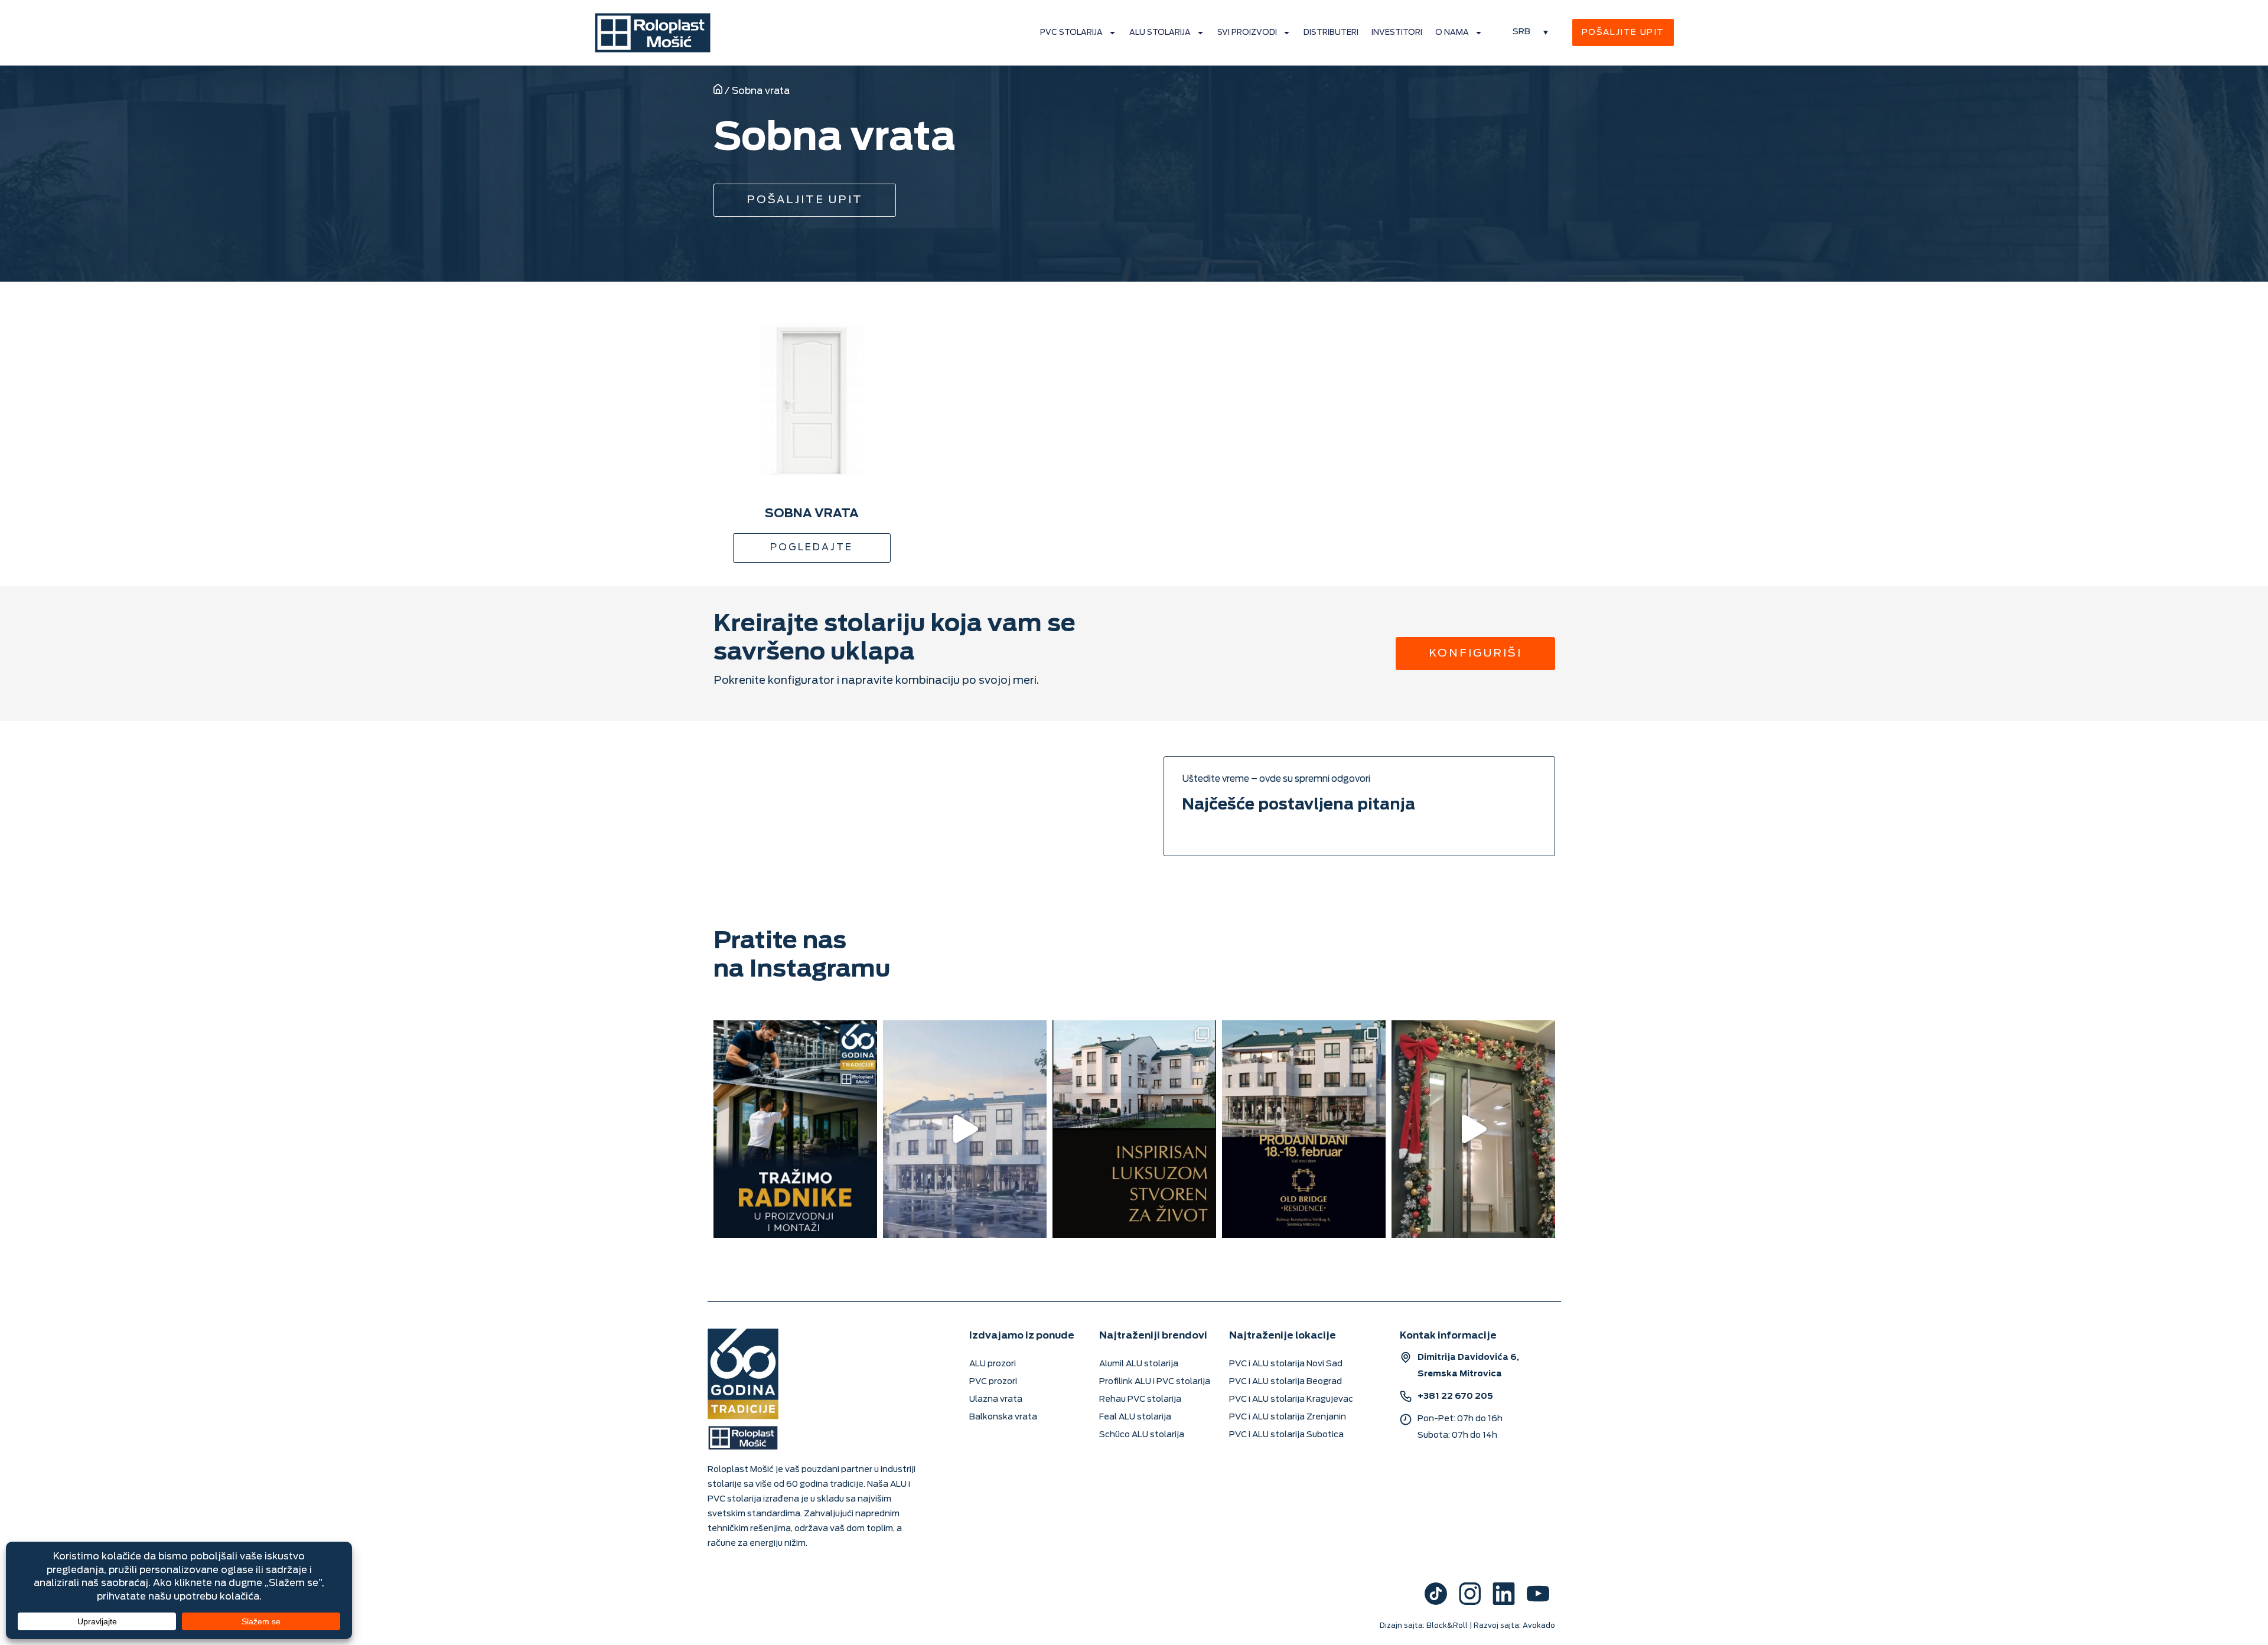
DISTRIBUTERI (1331, 32)
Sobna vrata (812, 513)
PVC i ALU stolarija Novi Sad (1286, 1364)
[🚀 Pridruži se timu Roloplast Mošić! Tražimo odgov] (795, 1129)
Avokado (1539, 1626)
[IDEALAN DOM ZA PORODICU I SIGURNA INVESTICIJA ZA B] (965, 1129)
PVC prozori (993, 1381)
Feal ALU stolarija (1135, 1417)
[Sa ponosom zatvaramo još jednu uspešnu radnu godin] (1473, 1129)
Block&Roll (1447, 1626)
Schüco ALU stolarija (1142, 1435)
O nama (1452, 32)
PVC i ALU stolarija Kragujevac (1291, 1399)
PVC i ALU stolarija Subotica (1286, 1435)
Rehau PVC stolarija (1140, 1399)
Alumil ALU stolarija (1139, 1364)
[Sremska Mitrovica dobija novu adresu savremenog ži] (1304, 1129)
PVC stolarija (1071, 32)
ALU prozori (993, 1364)
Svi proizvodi (1247, 32)
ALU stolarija (1160, 32)
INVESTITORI (1397, 32)
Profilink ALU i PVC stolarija (1155, 1381)
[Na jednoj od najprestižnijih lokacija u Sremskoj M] (1134, 1129)
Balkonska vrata (1003, 1417)
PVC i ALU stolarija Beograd (1285, 1381)
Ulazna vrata (996, 1399)
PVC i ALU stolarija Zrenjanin (1288, 1417)
